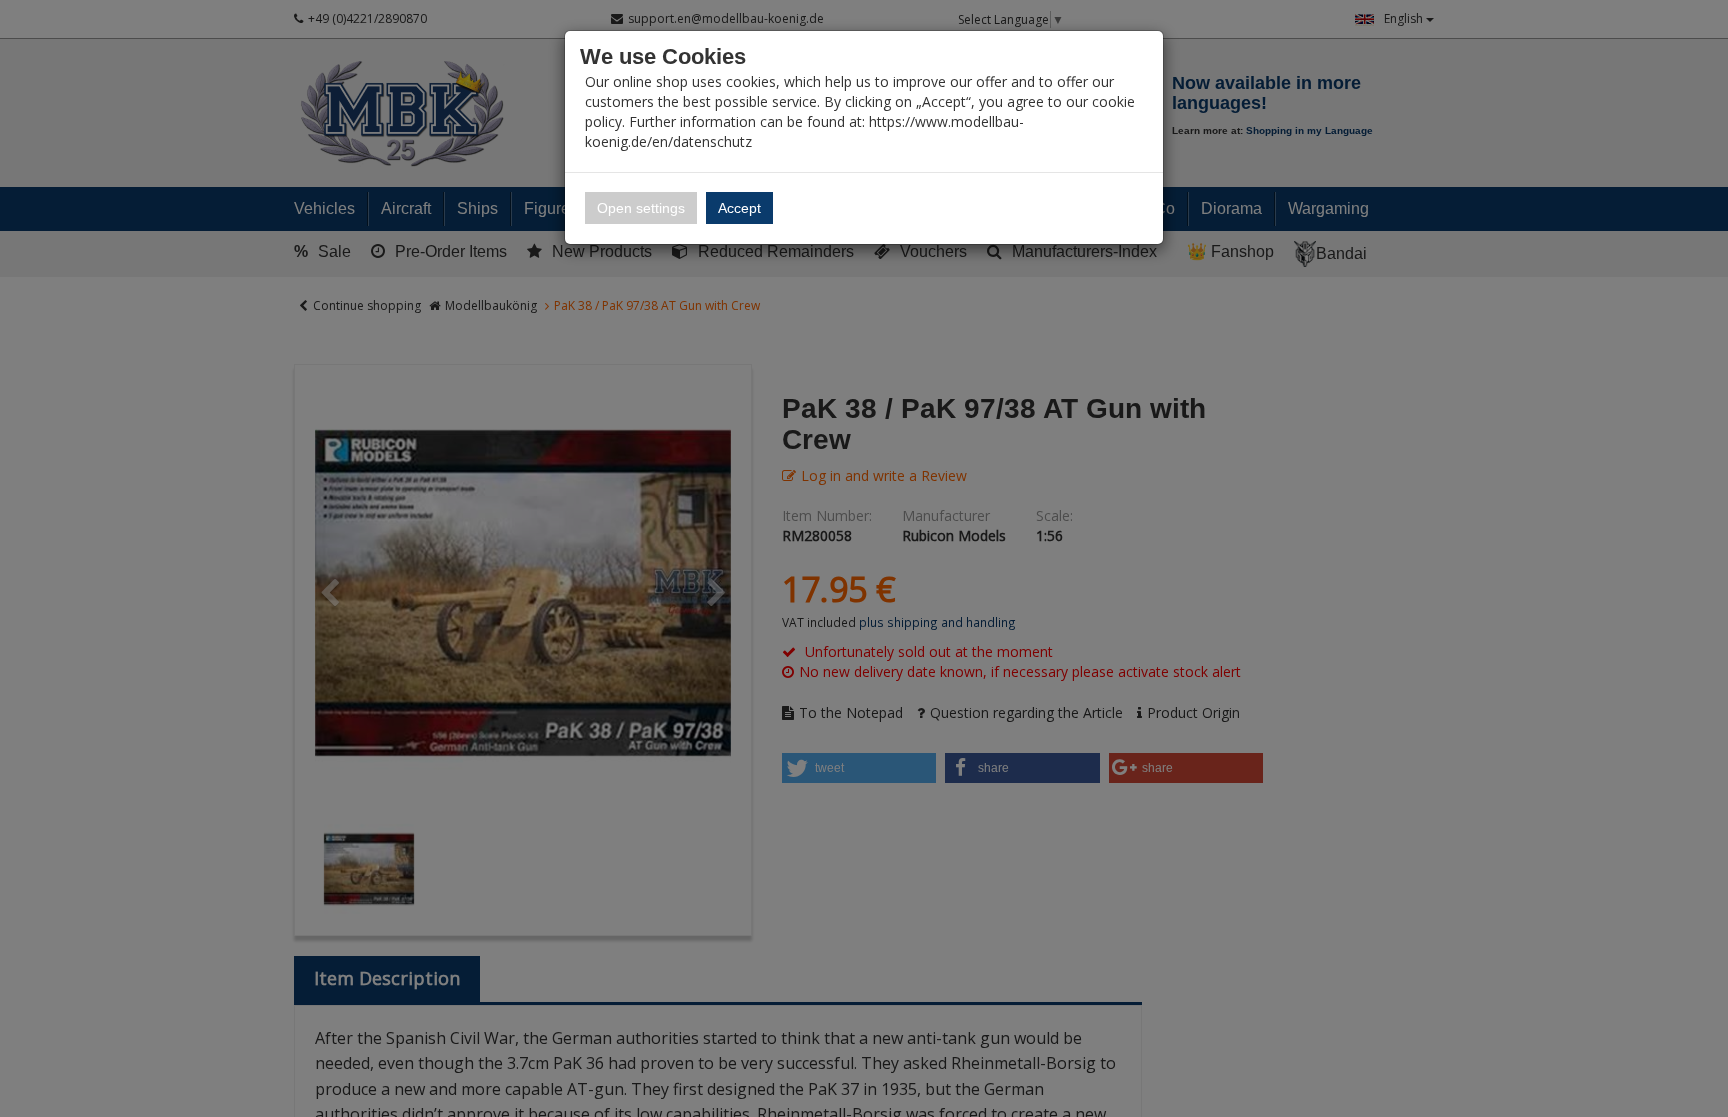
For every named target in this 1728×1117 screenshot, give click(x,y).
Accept (739, 208)
